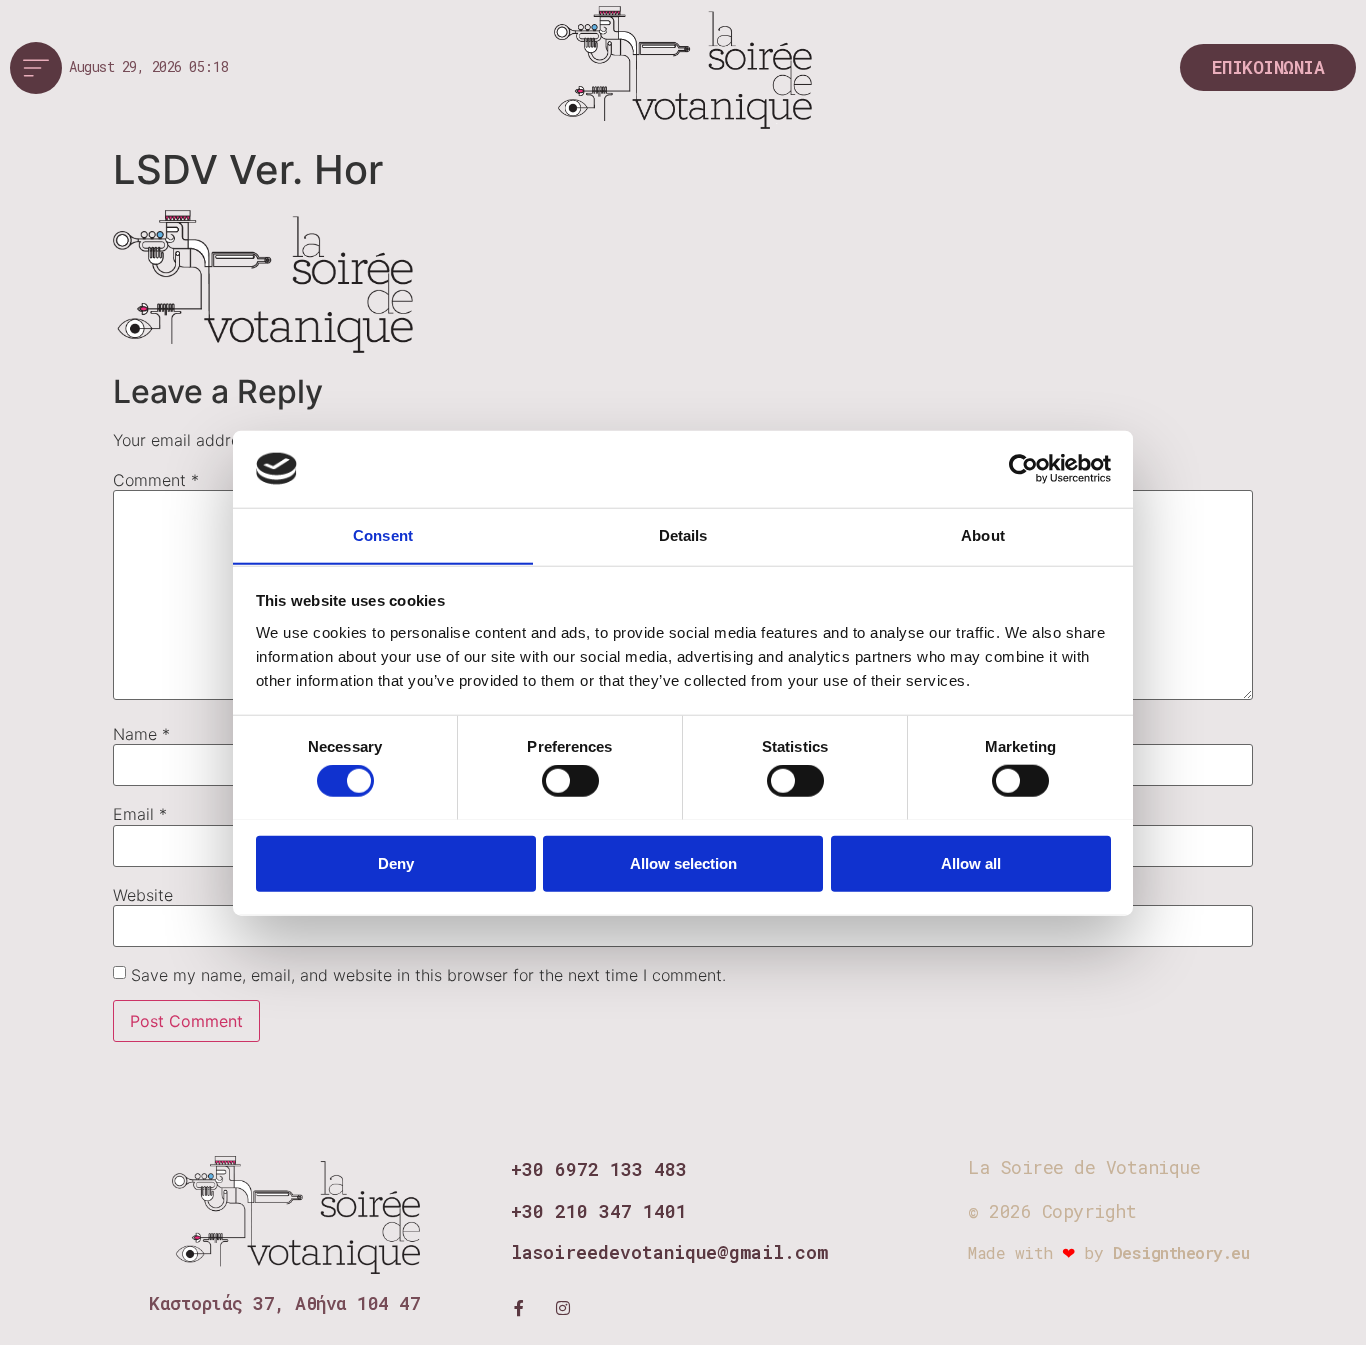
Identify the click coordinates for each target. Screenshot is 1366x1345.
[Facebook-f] (519, 1308)
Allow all (971, 862)
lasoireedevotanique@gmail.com (669, 1252)
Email (140, 814)
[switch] (570, 780)
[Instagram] (563, 1308)
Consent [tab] (383, 534)
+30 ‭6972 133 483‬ (599, 1169)
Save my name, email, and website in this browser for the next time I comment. (428, 975)
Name (141, 734)
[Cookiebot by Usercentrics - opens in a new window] (1023, 469)
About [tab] (983, 534)
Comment (156, 480)
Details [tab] (683, 534)
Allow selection (683, 862)
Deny (396, 862)
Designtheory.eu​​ (1181, 1252)
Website (143, 895)
